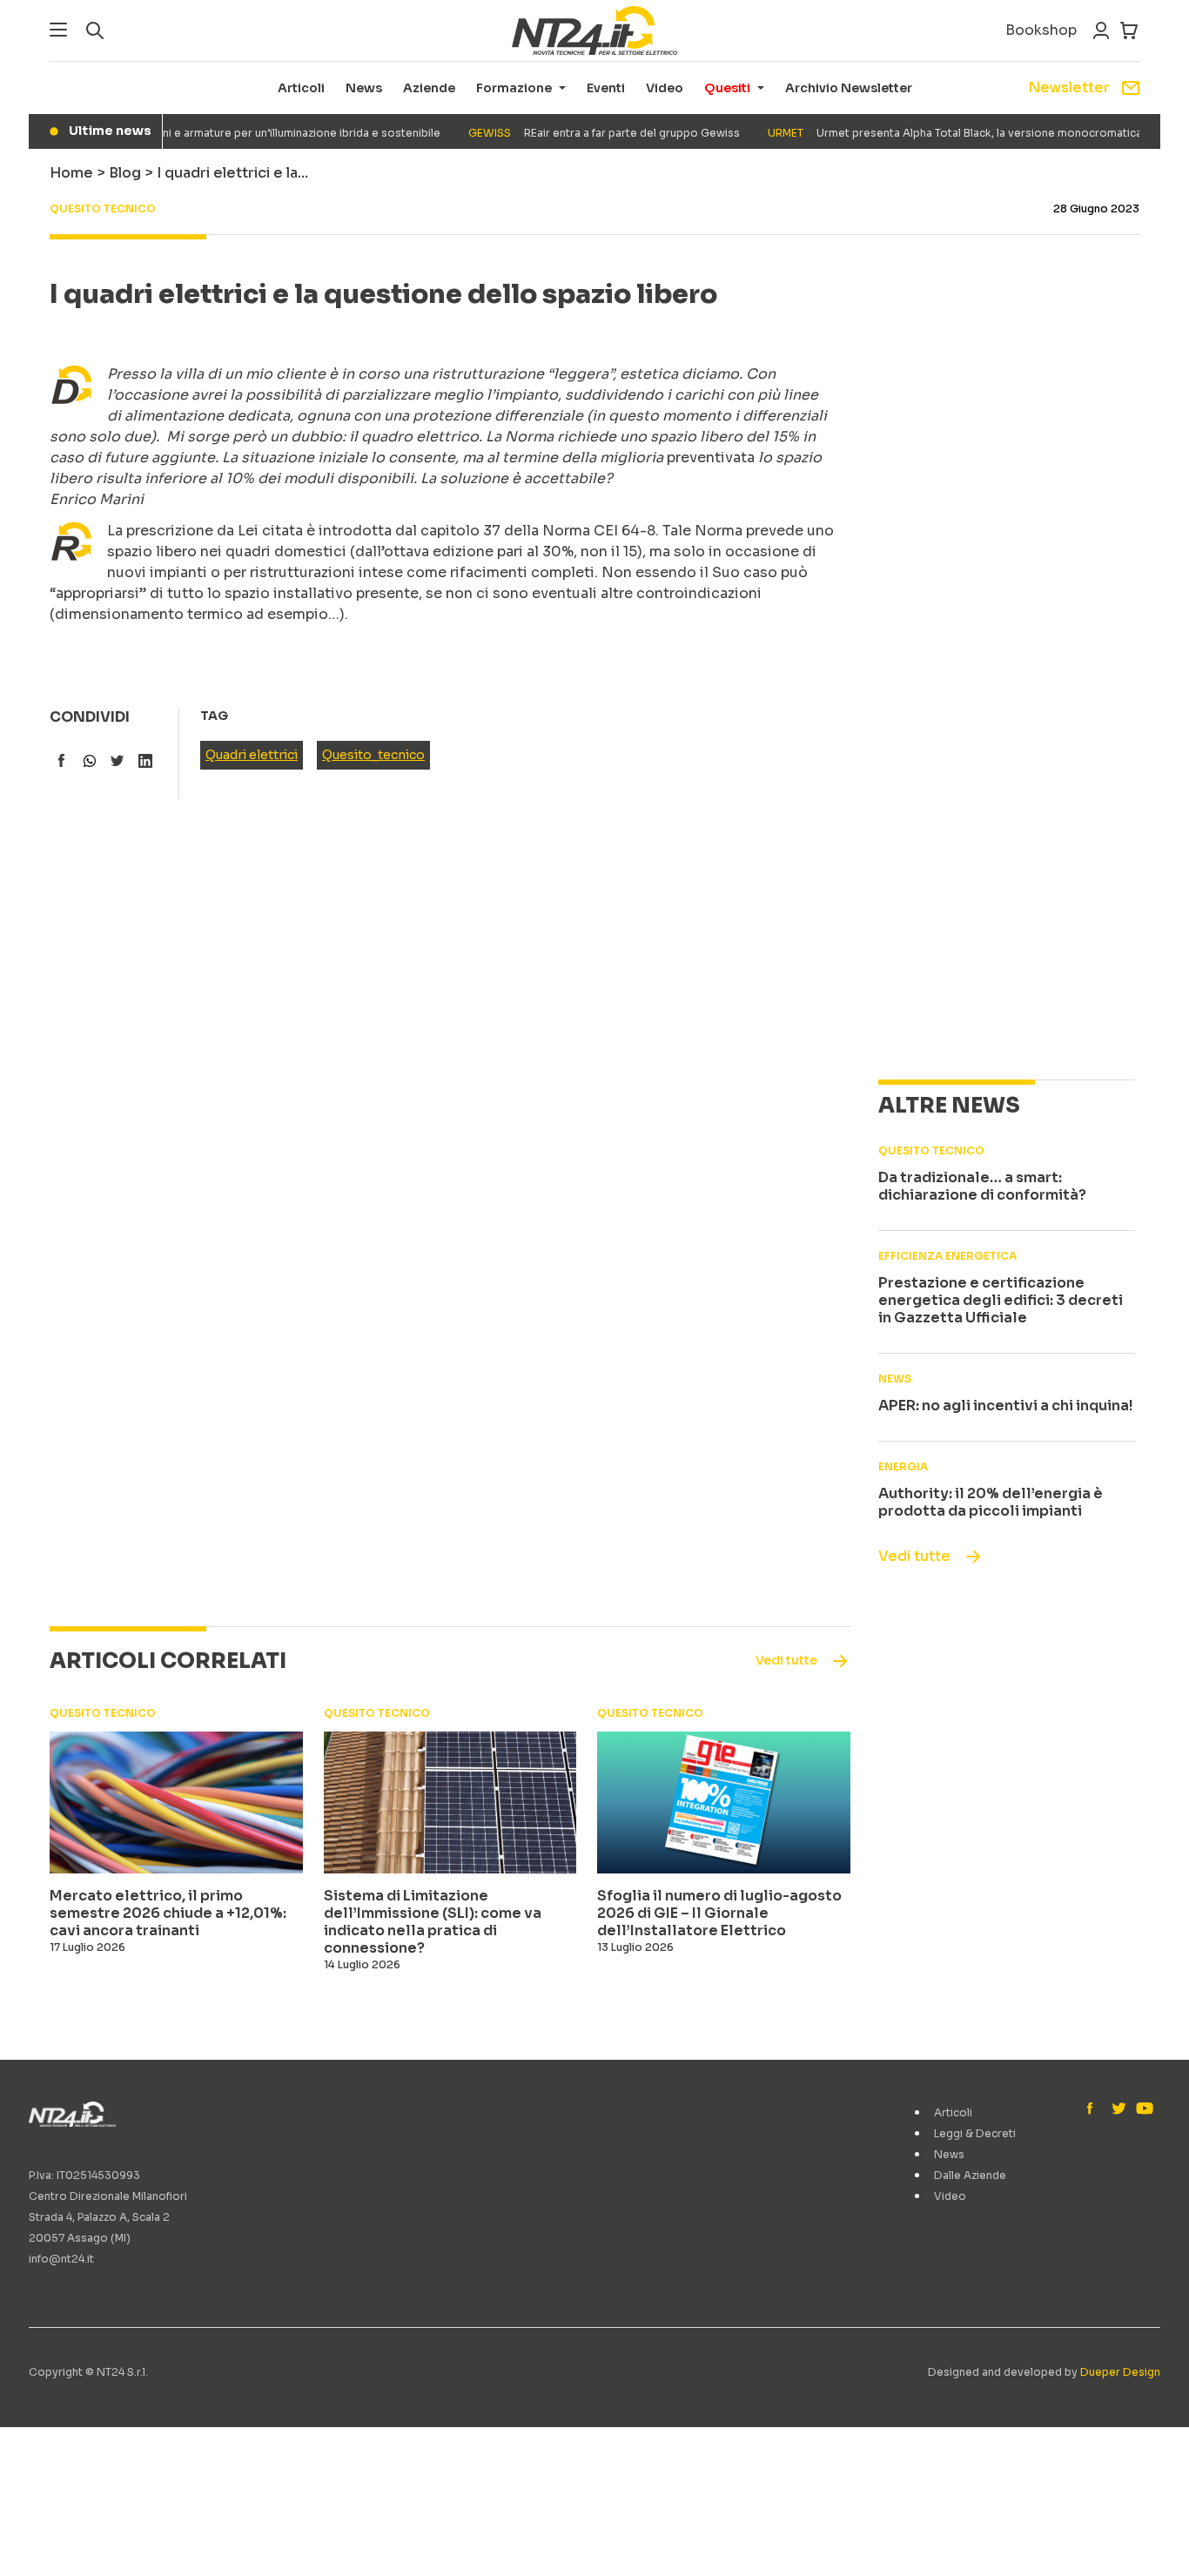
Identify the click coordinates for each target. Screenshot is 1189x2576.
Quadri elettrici (252, 755)
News (364, 88)
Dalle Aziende (970, 2175)
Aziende (429, 88)
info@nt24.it (61, 2259)
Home (71, 173)
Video (665, 88)
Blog (125, 173)
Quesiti (727, 88)
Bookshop (1041, 30)
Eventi (606, 88)
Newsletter (1069, 87)
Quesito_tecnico (373, 755)
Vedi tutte (914, 1556)
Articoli (301, 88)
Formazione (514, 88)
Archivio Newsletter (849, 88)
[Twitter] (1118, 2109)
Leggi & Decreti (975, 2133)
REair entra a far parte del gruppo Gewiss (583, 133)
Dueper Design (1120, 2372)
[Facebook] (1094, 2109)
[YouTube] (1143, 2109)
